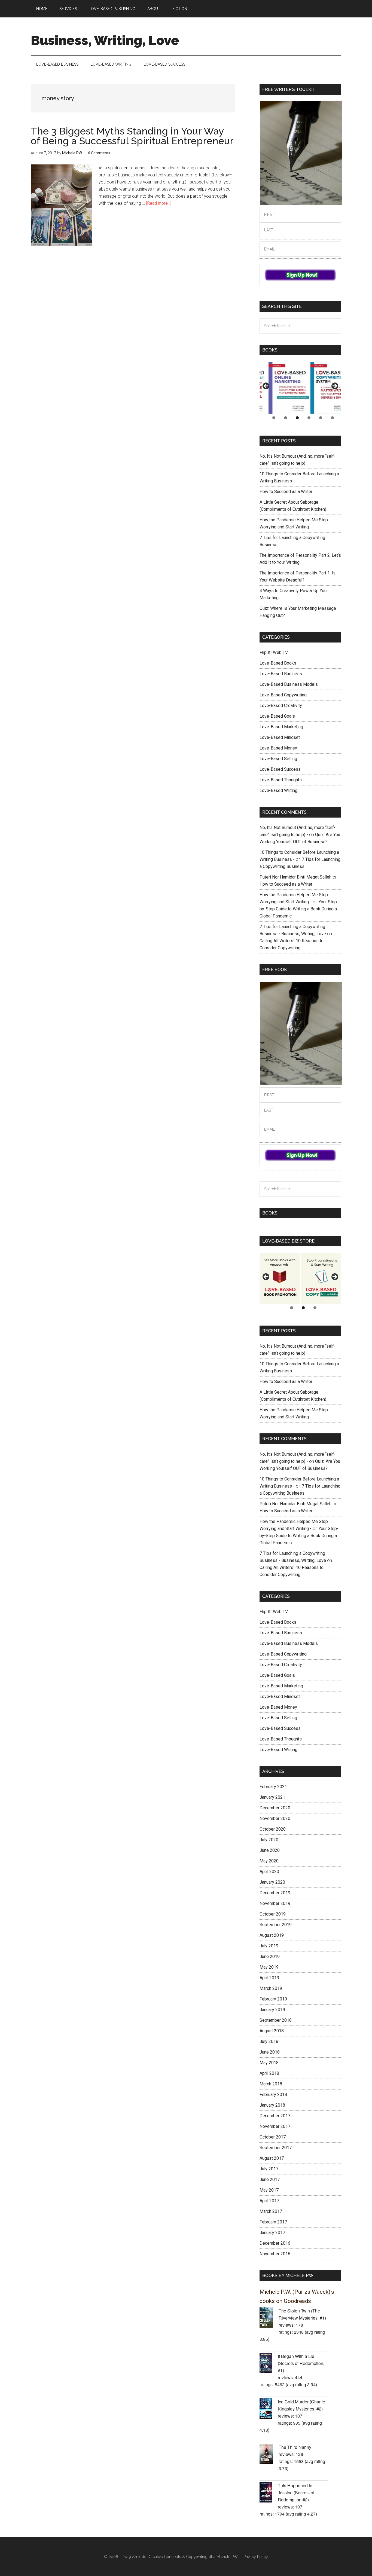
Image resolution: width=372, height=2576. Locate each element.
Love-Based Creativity (281, 706)
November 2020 (275, 1818)
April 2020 (269, 1872)
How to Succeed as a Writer (286, 492)
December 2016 (275, 2243)
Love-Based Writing (278, 790)
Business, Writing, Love (105, 40)
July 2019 (269, 1946)
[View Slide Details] (280, 388)
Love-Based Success (280, 769)
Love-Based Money (278, 748)
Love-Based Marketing (281, 727)
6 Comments (99, 153)
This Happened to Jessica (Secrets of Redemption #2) (296, 2493)
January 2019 (272, 2010)
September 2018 (276, 2020)
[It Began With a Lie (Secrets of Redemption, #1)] (269, 2364)
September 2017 (276, 2148)
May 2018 (269, 2063)
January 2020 (272, 1882)
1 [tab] (274, 418)
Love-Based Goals (277, 716)
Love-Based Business (281, 674)
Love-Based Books (278, 663)
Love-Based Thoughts (281, 780)
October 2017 (273, 2137)
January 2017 (272, 2233)
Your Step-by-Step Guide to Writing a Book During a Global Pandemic (299, 909)
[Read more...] (159, 203)
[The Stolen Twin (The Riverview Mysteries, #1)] (269, 2318)
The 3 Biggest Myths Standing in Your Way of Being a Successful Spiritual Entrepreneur (132, 136)
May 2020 (269, 1861)
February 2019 (273, 1999)
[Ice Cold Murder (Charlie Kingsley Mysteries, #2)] (269, 2409)
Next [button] (334, 386)
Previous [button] (266, 386)
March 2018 (271, 2084)
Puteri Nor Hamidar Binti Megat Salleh (295, 877)
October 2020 (273, 1829)
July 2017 (269, 2169)
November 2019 (275, 1903)
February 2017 (273, 2222)
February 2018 (273, 2095)
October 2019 (273, 1914)
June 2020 (270, 1850)
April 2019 (269, 1978)
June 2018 (270, 2052)
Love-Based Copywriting (283, 695)
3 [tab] (297, 418)
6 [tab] (332, 418)
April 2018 (269, 2073)
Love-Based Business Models (289, 684)
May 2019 (269, 1967)
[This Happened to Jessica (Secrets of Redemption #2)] (269, 2493)
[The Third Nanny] (269, 2455)
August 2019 (272, 1935)
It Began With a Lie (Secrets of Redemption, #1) (301, 2363)
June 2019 (270, 1957)
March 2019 (271, 1988)
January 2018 (272, 2105)
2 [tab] (286, 418)
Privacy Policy (256, 2557)
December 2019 (275, 1893)
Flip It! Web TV (274, 652)
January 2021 (272, 1797)
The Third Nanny (295, 2447)
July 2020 (269, 1840)
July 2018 (269, 2041)
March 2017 (271, 2211)
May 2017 (269, 2190)
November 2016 (275, 2254)
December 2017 (275, 2116)
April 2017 (269, 2201)
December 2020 (275, 1808)
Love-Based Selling (278, 759)
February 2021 (273, 1787)
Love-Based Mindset (280, 737)
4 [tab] (309, 418)
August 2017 (272, 2158)
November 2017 (275, 2126)
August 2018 (272, 2031)
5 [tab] (321, 418)
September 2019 (276, 1925)
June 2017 (270, 2179)
